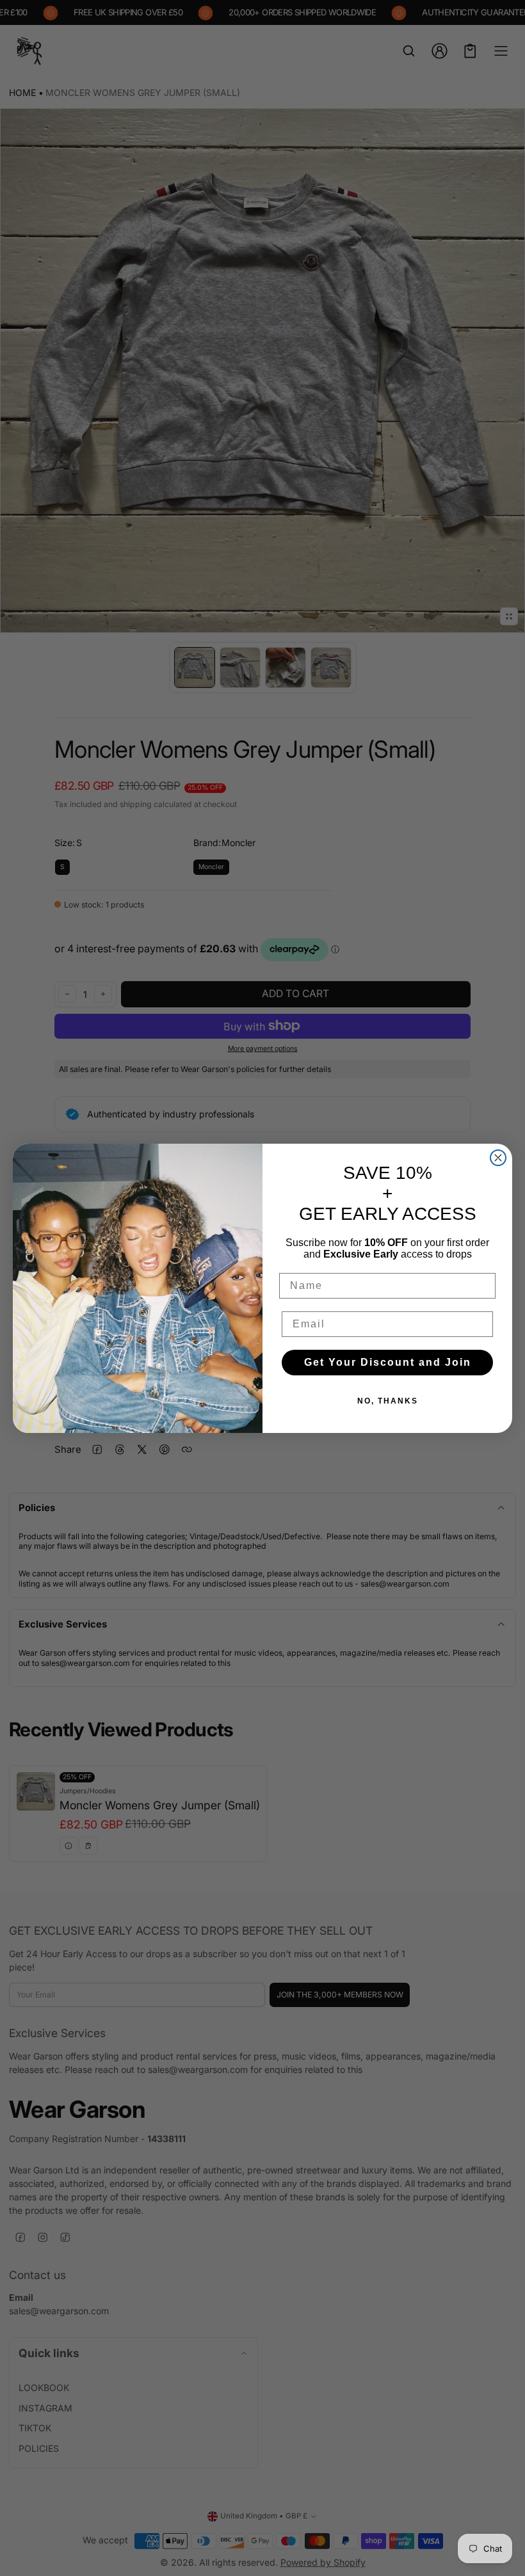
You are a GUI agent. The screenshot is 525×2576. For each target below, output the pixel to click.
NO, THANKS (388, 1401)
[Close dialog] (498, 1158)
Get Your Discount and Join (388, 1362)
